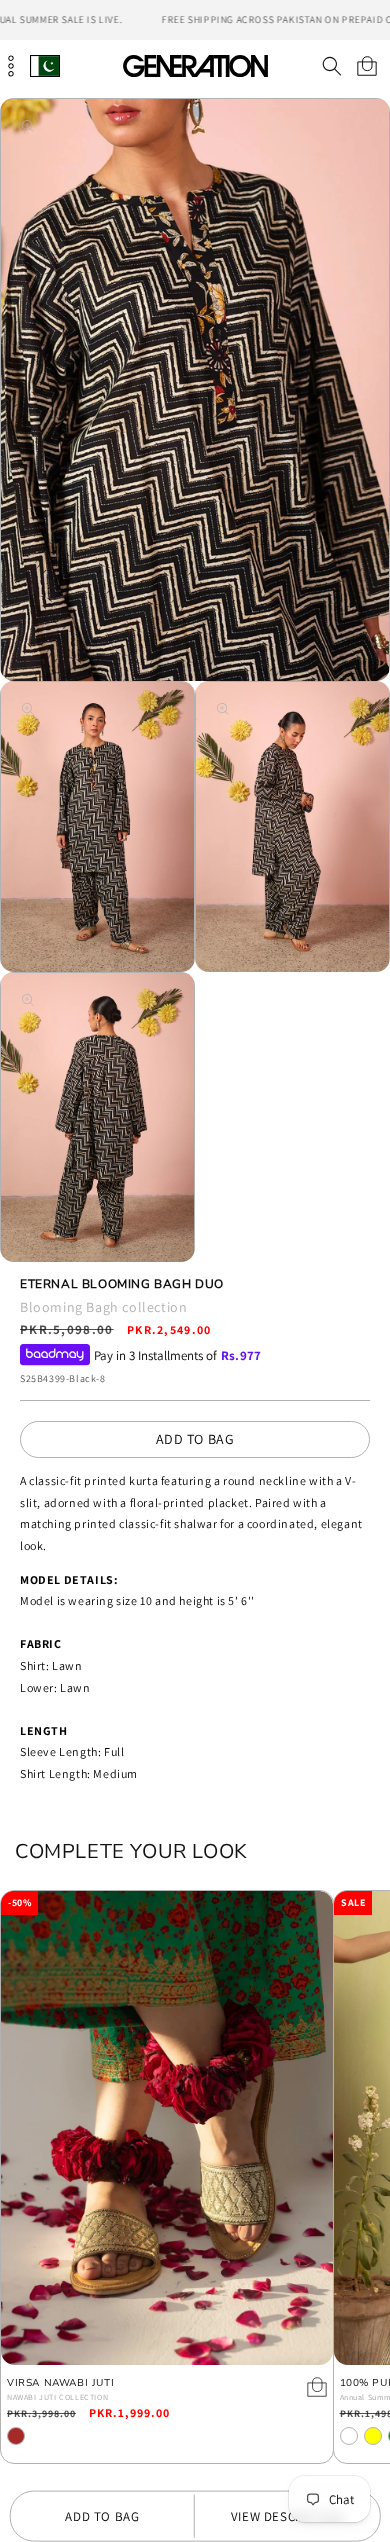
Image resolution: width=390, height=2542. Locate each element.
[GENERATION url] (195, 65)
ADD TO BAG (195, 1439)
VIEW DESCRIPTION (287, 2516)
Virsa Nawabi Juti (60, 2383)
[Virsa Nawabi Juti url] (167, 2128)
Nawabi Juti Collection (57, 2397)
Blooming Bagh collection (103, 1307)
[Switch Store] (45, 65)
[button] (331, 66)
